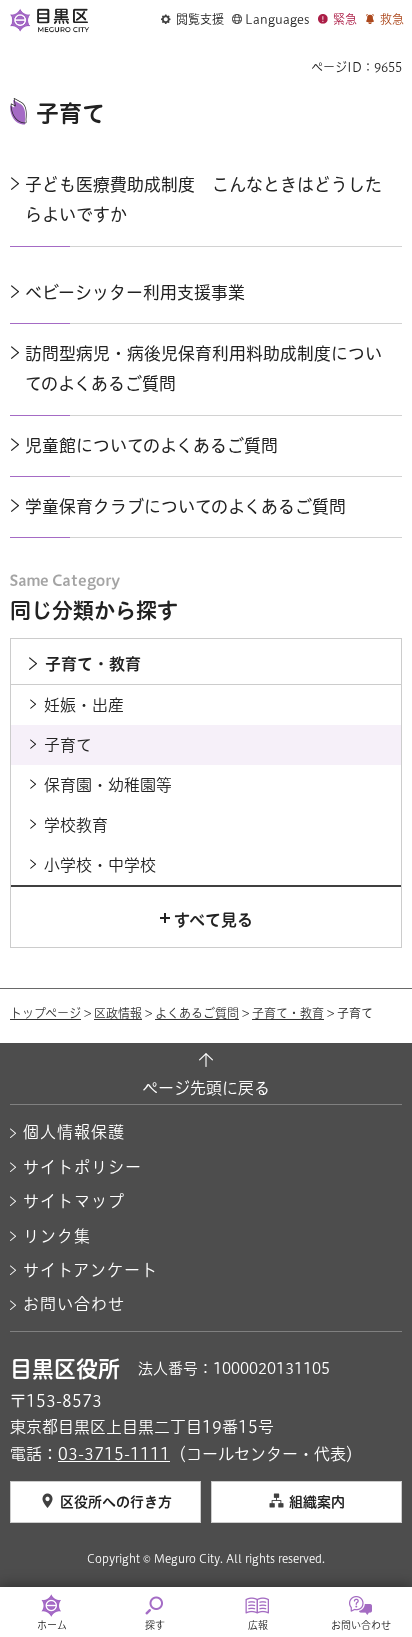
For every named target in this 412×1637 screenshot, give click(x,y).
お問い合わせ (74, 1304)
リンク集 (57, 1236)
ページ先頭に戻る (206, 1088)
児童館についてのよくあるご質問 (151, 445)
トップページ (45, 1013)
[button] (192, 20)
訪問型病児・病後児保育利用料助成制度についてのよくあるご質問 (203, 368)
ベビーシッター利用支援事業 (135, 292)
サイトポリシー (82, 1167)
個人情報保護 (74, 1132)
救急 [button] (392, 19)
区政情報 (118, 1013)
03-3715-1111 (114, 1454)
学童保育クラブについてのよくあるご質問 (185, 506)
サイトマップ (74, 1201)
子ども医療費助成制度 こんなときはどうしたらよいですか (203, 199)
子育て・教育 (288, 1013)
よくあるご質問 (197, 1013)
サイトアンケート (90, 1270)
